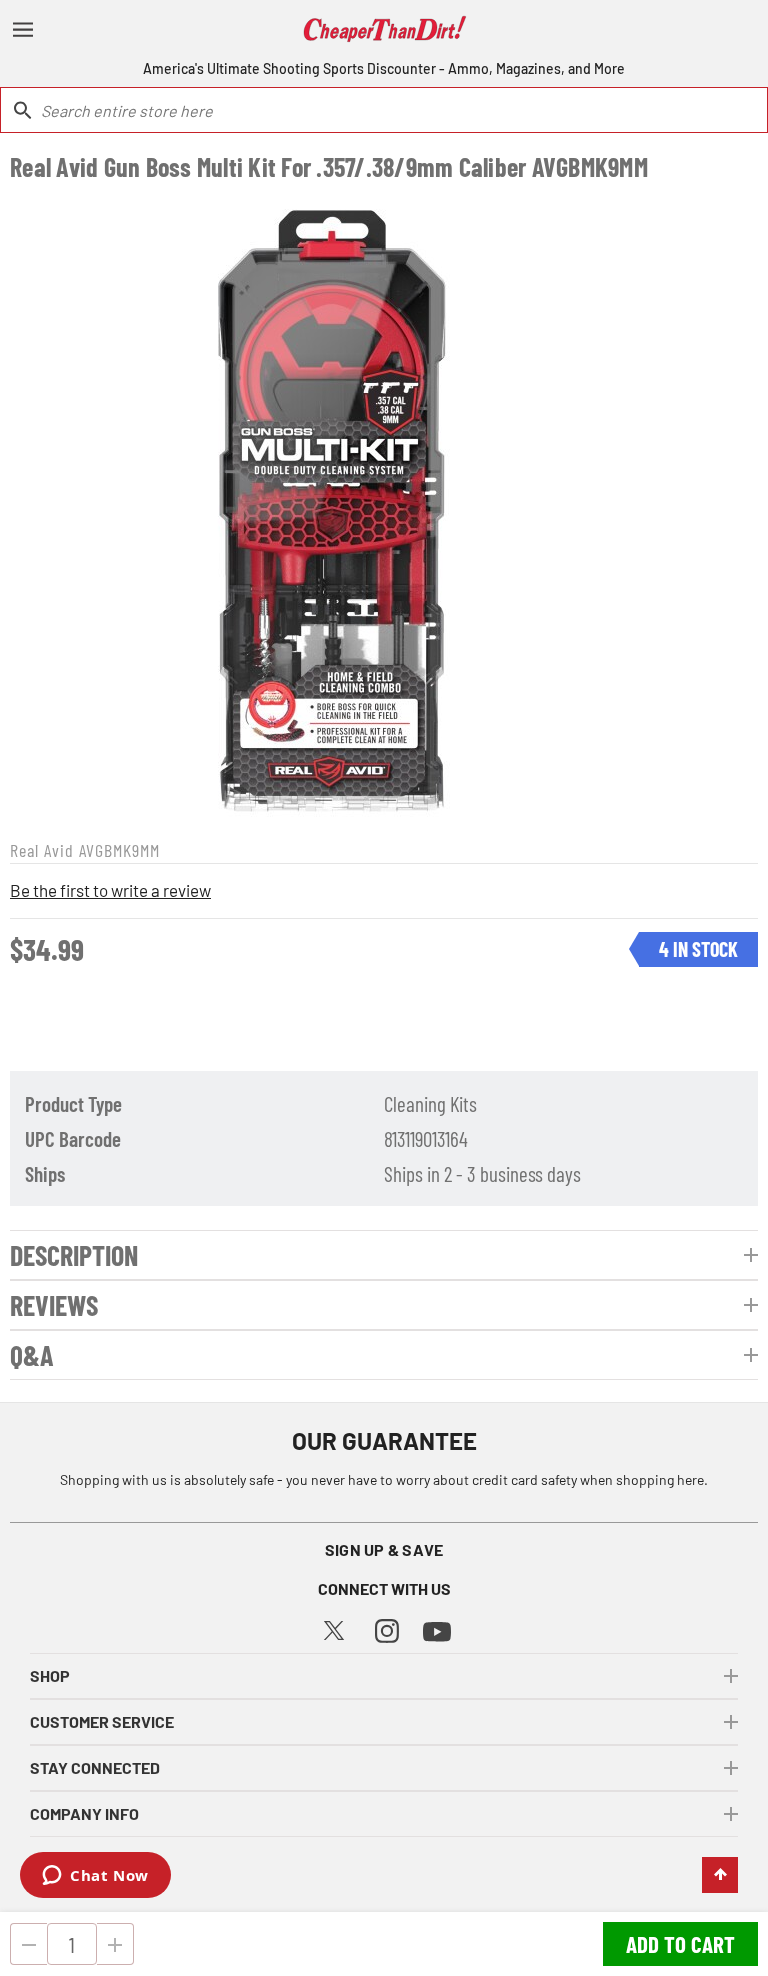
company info (84, 1813)
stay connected (95, 1767)
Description (74, 1255)
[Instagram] (387, 1628)
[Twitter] (334, 1627)
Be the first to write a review (110, 890)
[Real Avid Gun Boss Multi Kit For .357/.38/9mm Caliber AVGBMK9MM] (333, 508)
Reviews (54, 1305)
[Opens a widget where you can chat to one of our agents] (95, 1877)
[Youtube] (437, 1629)
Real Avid (42, 850)
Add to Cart (680, 1944)
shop (50, 1675)
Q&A (32, 1355)
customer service (102, 1721)
